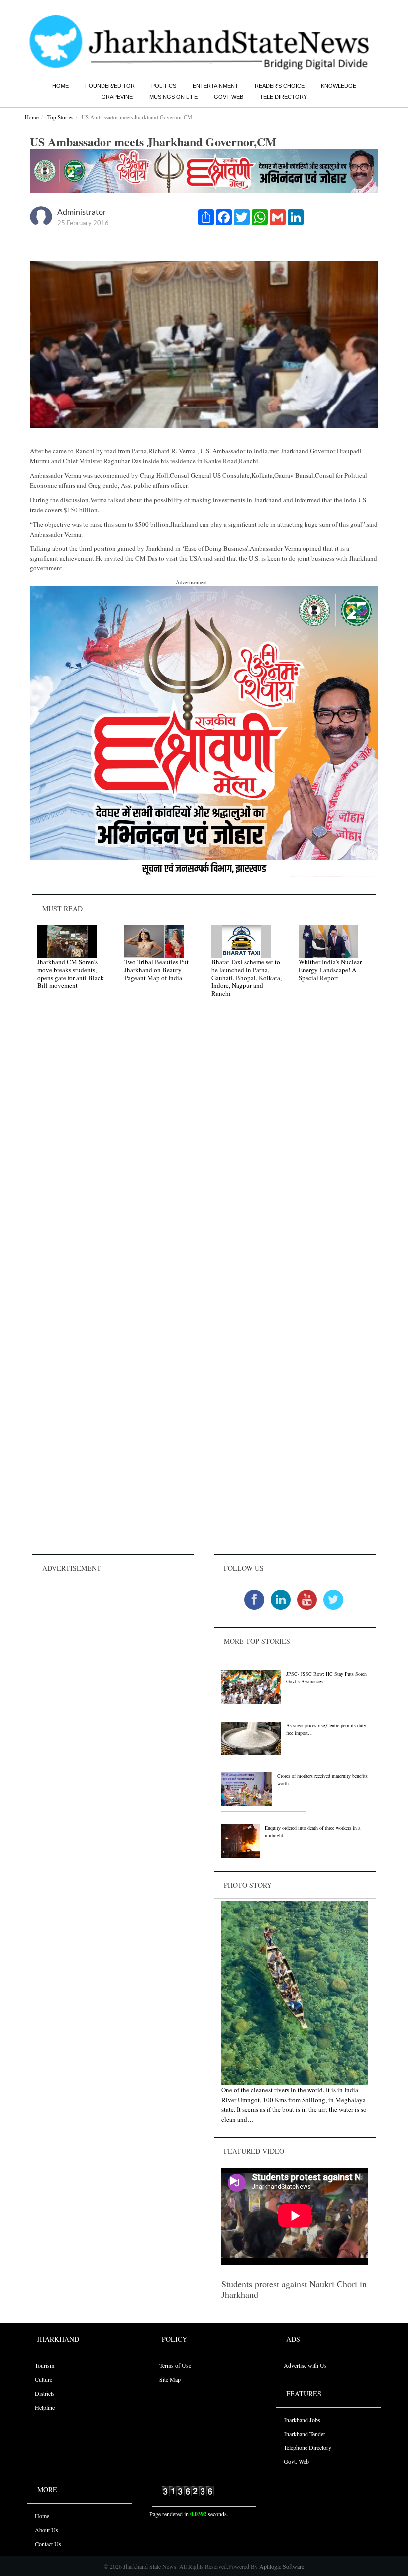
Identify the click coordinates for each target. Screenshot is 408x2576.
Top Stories (60, 117)
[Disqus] (204, 1147)
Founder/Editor (110, 86)
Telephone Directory (307, 2447)
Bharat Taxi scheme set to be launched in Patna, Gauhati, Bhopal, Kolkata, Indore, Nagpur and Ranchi (247, 977)
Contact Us (48, 2544)
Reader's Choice (280, 86)
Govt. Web (296, 2461)
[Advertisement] (113, 1647)
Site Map (170, 2379)
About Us (47, 2530)
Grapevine (117, 97)
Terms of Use (175, 2365)
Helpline (45, 2407)
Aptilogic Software (281, 2566)
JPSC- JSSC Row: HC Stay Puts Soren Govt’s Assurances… (326, 1678)
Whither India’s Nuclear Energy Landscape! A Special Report (330, 970)
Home (60, 86)
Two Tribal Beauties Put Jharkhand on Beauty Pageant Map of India (156, 970)
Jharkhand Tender (305, 2434)
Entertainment (215, 86)
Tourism (45, 2365)
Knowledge (339, 86)
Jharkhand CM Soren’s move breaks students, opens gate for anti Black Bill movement (71, 974)
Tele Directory (283, 97)
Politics (164, 86)
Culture (44, 2379)
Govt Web (229, 97)
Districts (45, 2393)
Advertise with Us (305, 2365)
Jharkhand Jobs (302, 2420)
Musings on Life (173, 97)
